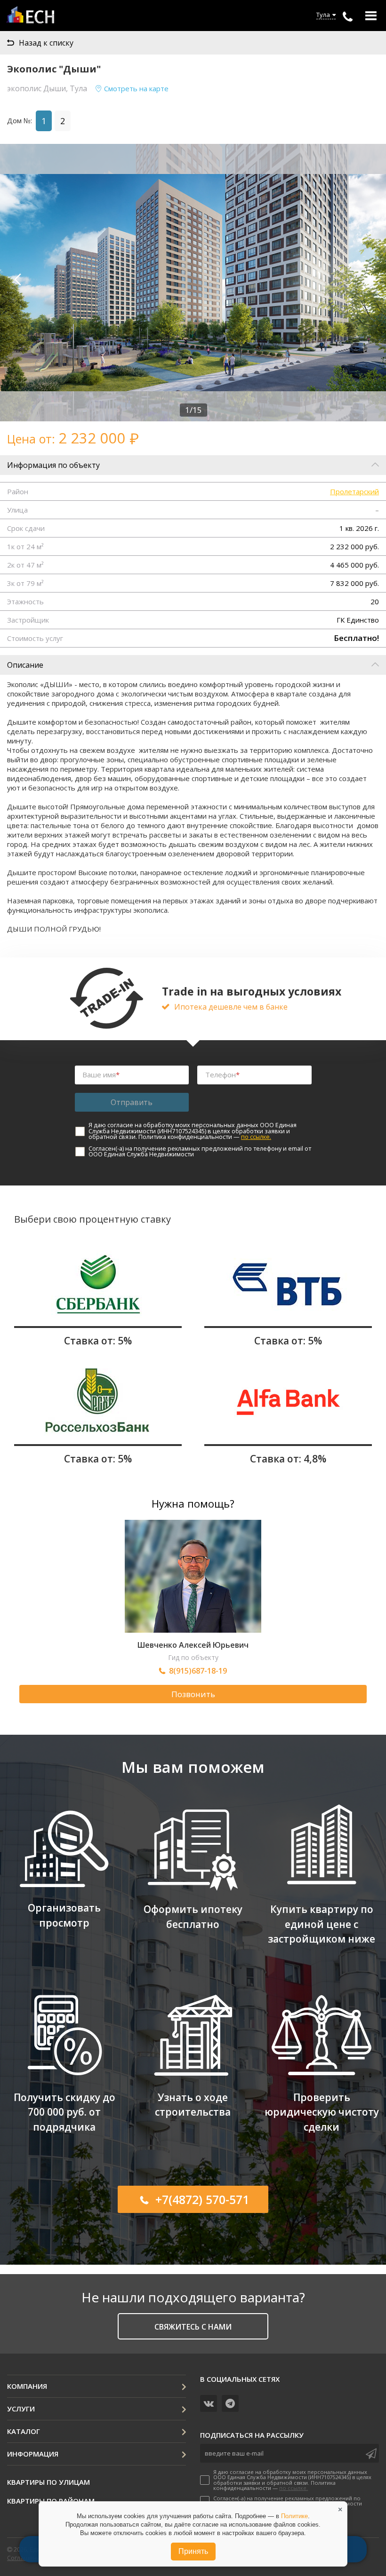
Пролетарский (354, 491)
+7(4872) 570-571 (202, 2199)
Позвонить (193, 1694)
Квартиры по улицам (48, 2482)
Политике (294, 2516)
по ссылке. (256, 1137)
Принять (193, 2551)
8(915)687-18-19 (198, 1671)
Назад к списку (46, 43)
